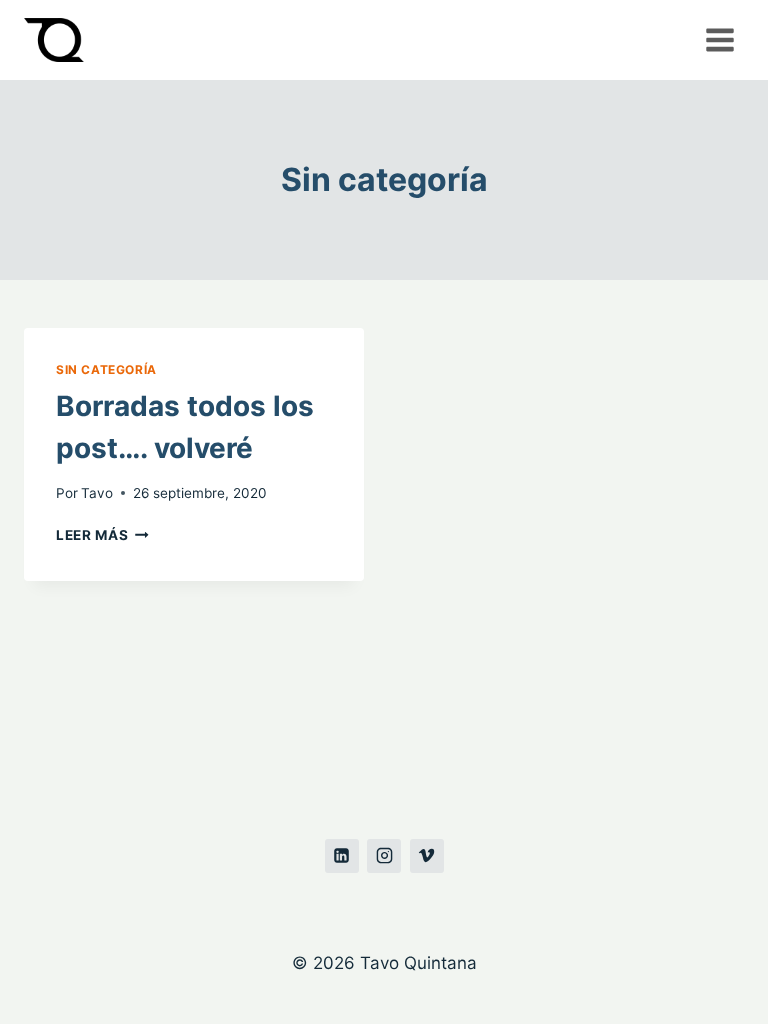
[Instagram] (384, 856)
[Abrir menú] (719, 39)
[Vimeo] (427, 856)
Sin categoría (106, 369)
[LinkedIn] (342, 856)
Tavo (97, 493)
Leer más (102, 535)
